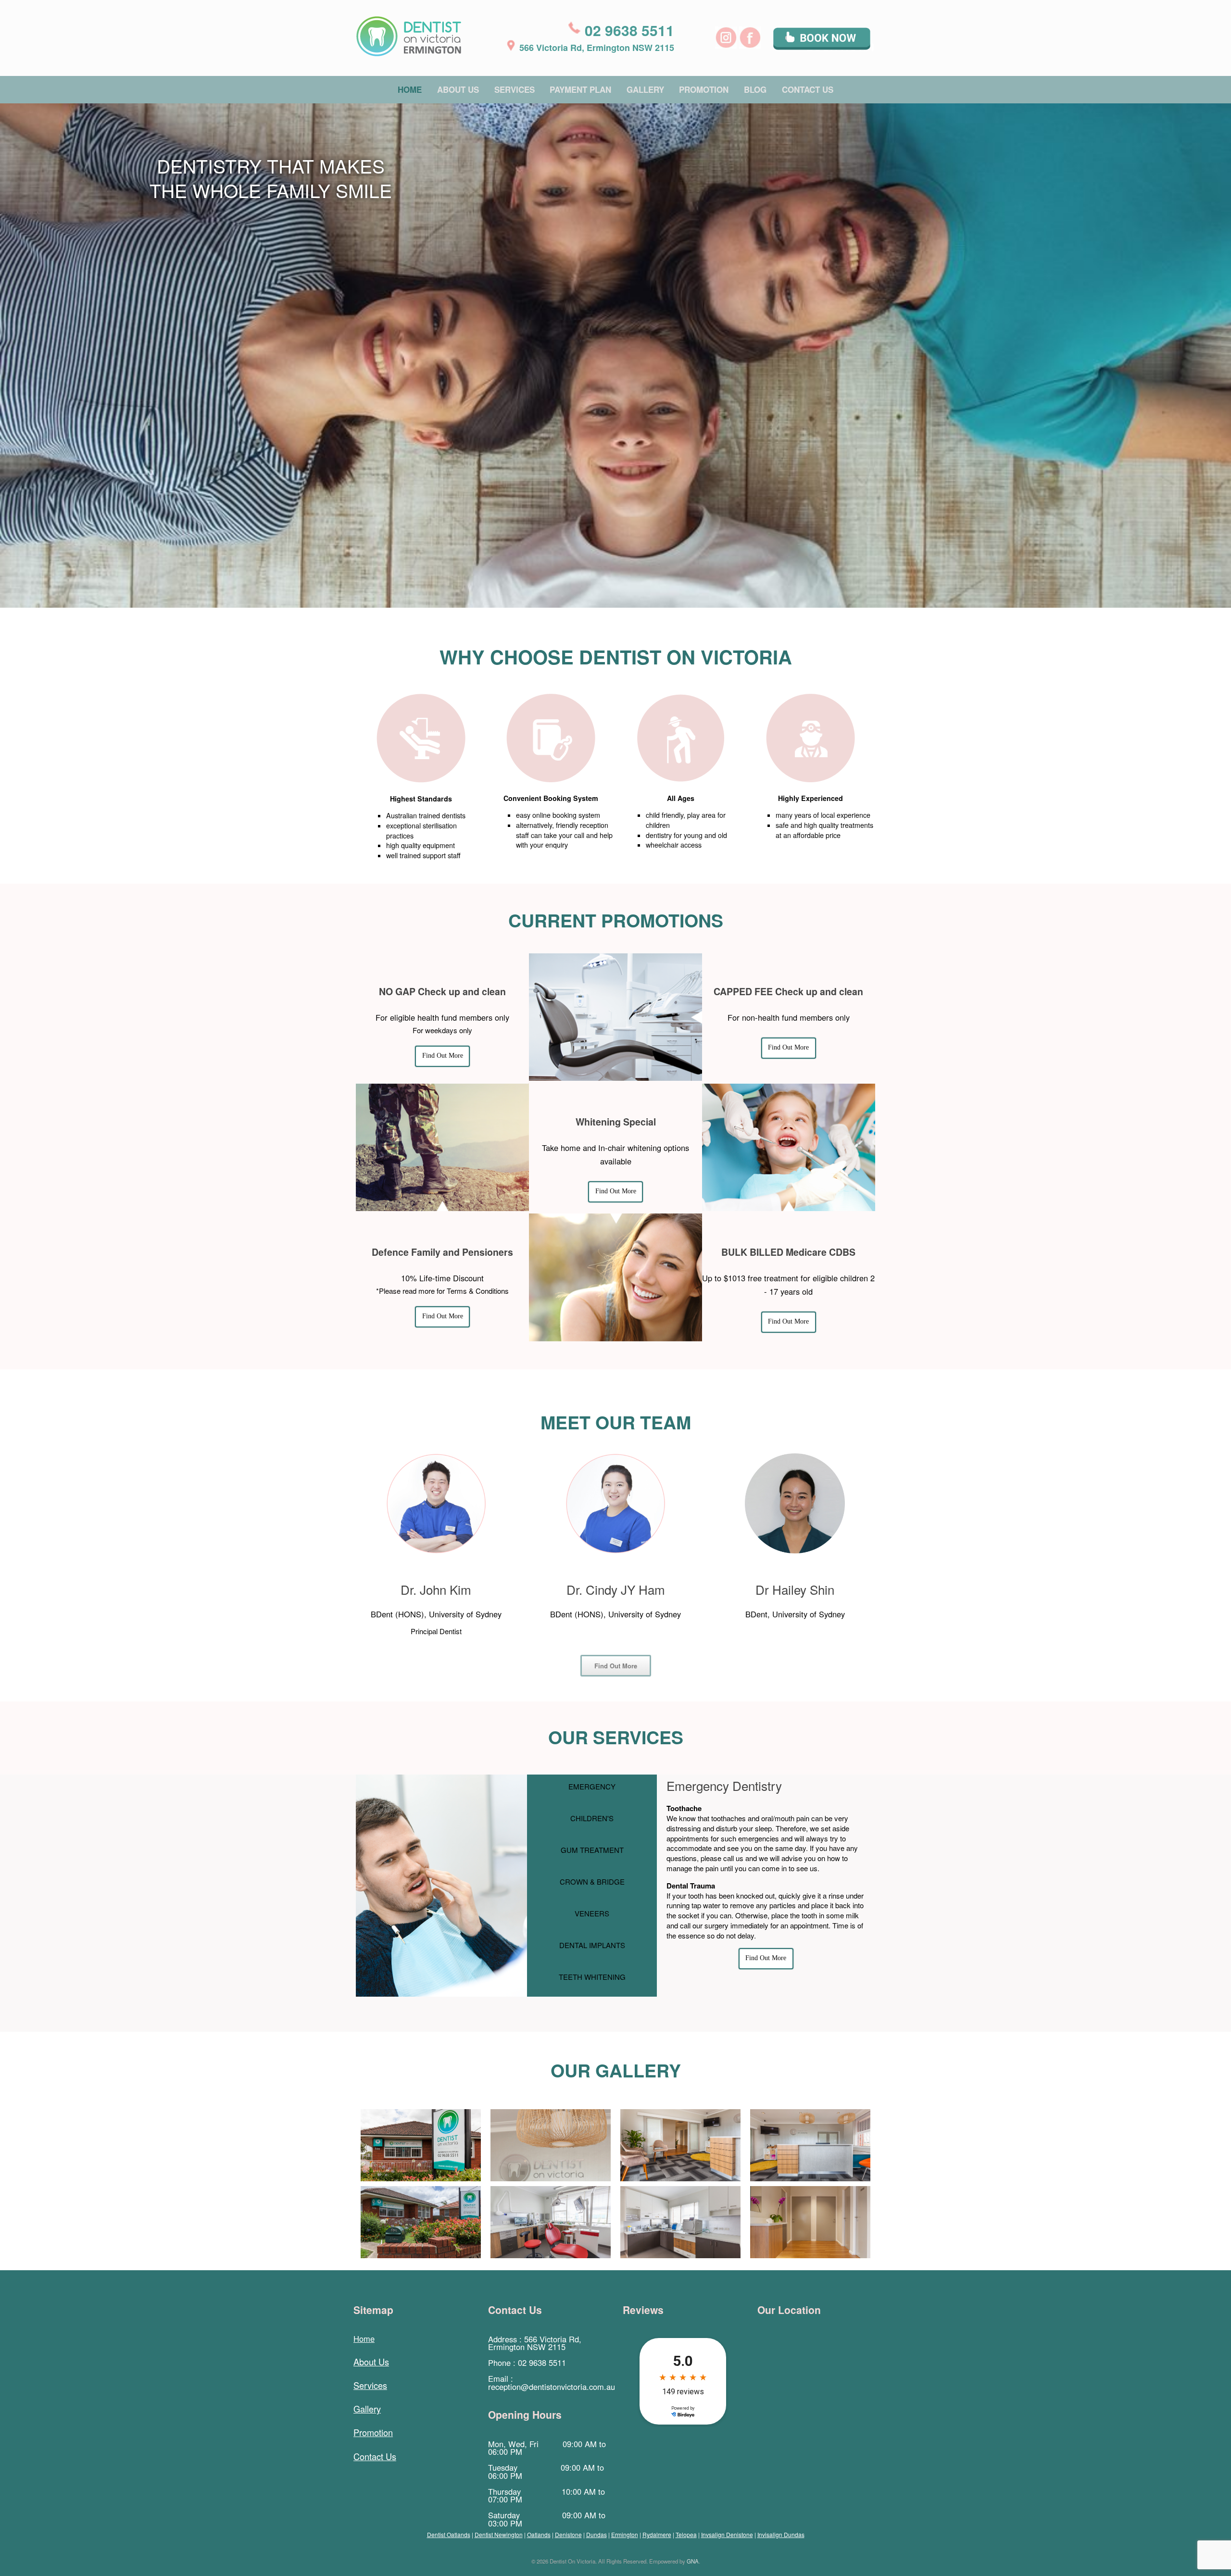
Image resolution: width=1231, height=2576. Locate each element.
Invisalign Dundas (781, 2534)
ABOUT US (458, 89)
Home (364, 2338)
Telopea (686, 2534)
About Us (371, 2362)
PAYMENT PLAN (580, 89)
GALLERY (645, 89)
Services (370, 2385)
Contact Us (375, 2456)
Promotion (373, 2432)
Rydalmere (657, 2534)
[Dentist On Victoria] (409, 36)
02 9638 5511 (629, 30)
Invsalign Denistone (727, 2534)
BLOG (755, 89)
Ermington (625, 2534)
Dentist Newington (499, 2534)
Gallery (367, 2409)
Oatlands (539, 2534)
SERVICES (515, 89)
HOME (410, 89)
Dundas (597, 2534)
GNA (693, 2561)
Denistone (568, 2534)
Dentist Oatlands (449, 2534)
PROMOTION (704, 89)
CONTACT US (808, 89)
